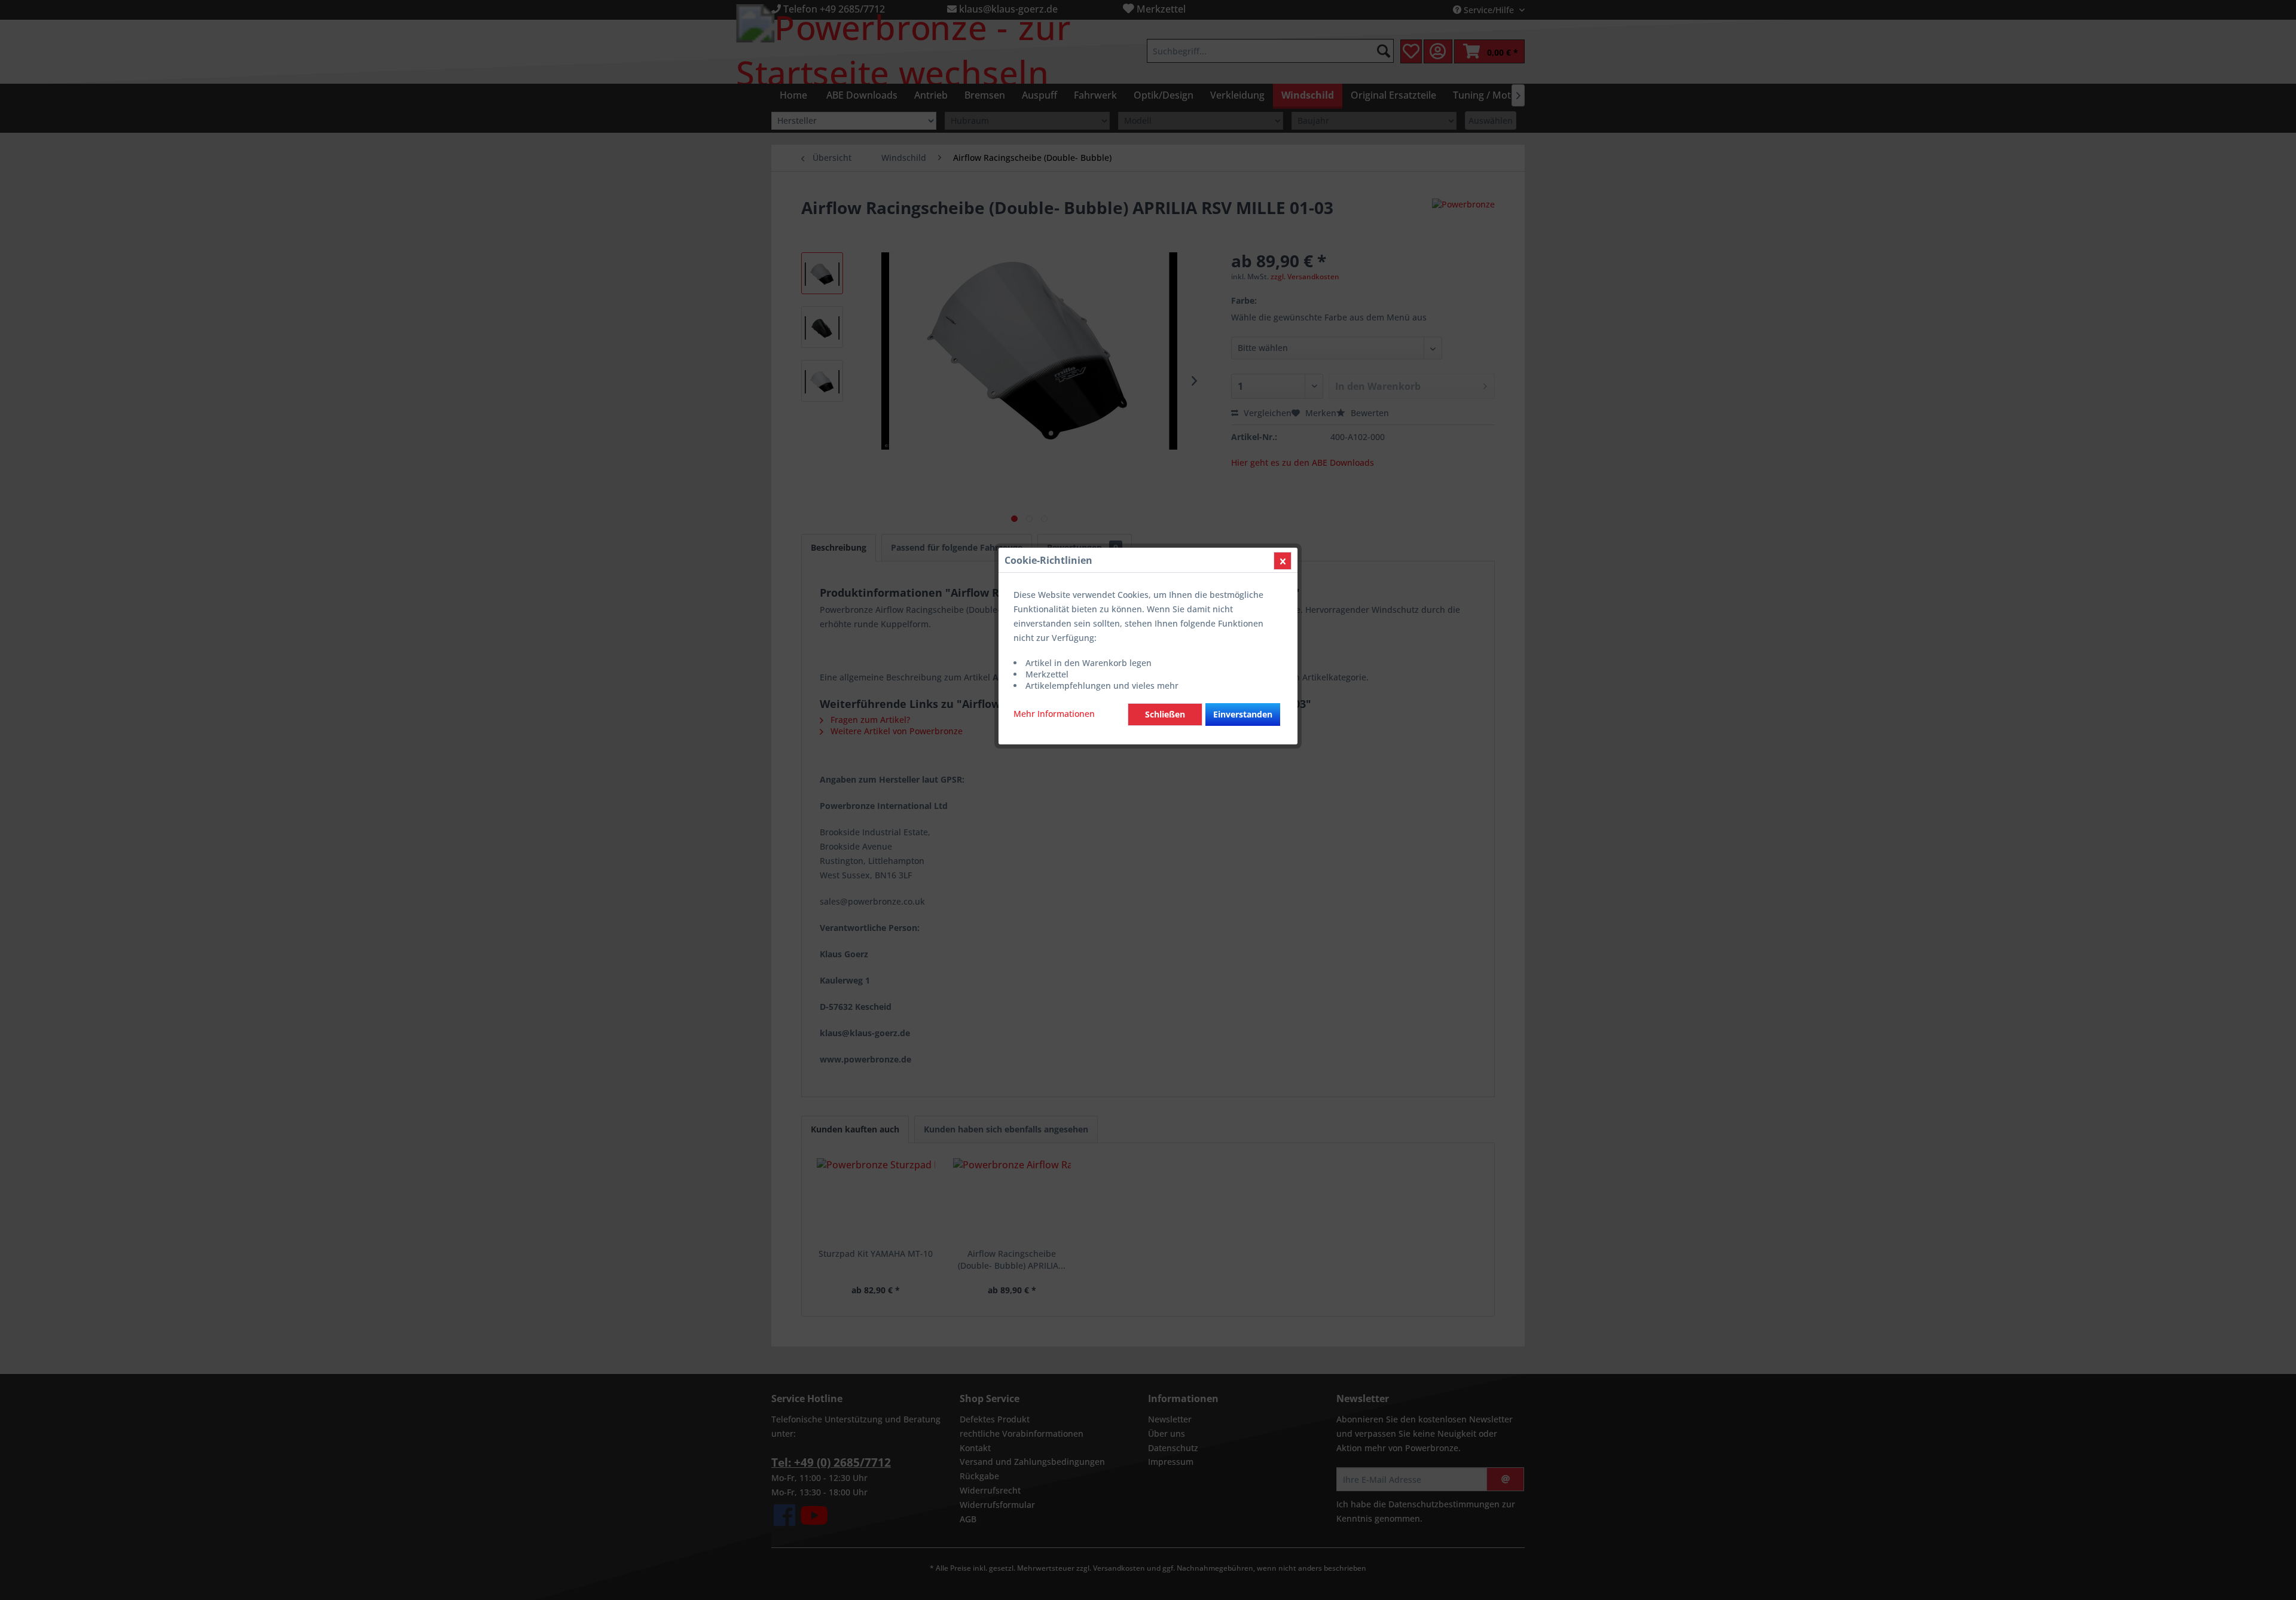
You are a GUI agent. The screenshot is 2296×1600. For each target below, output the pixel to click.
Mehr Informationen (1054, 714)
